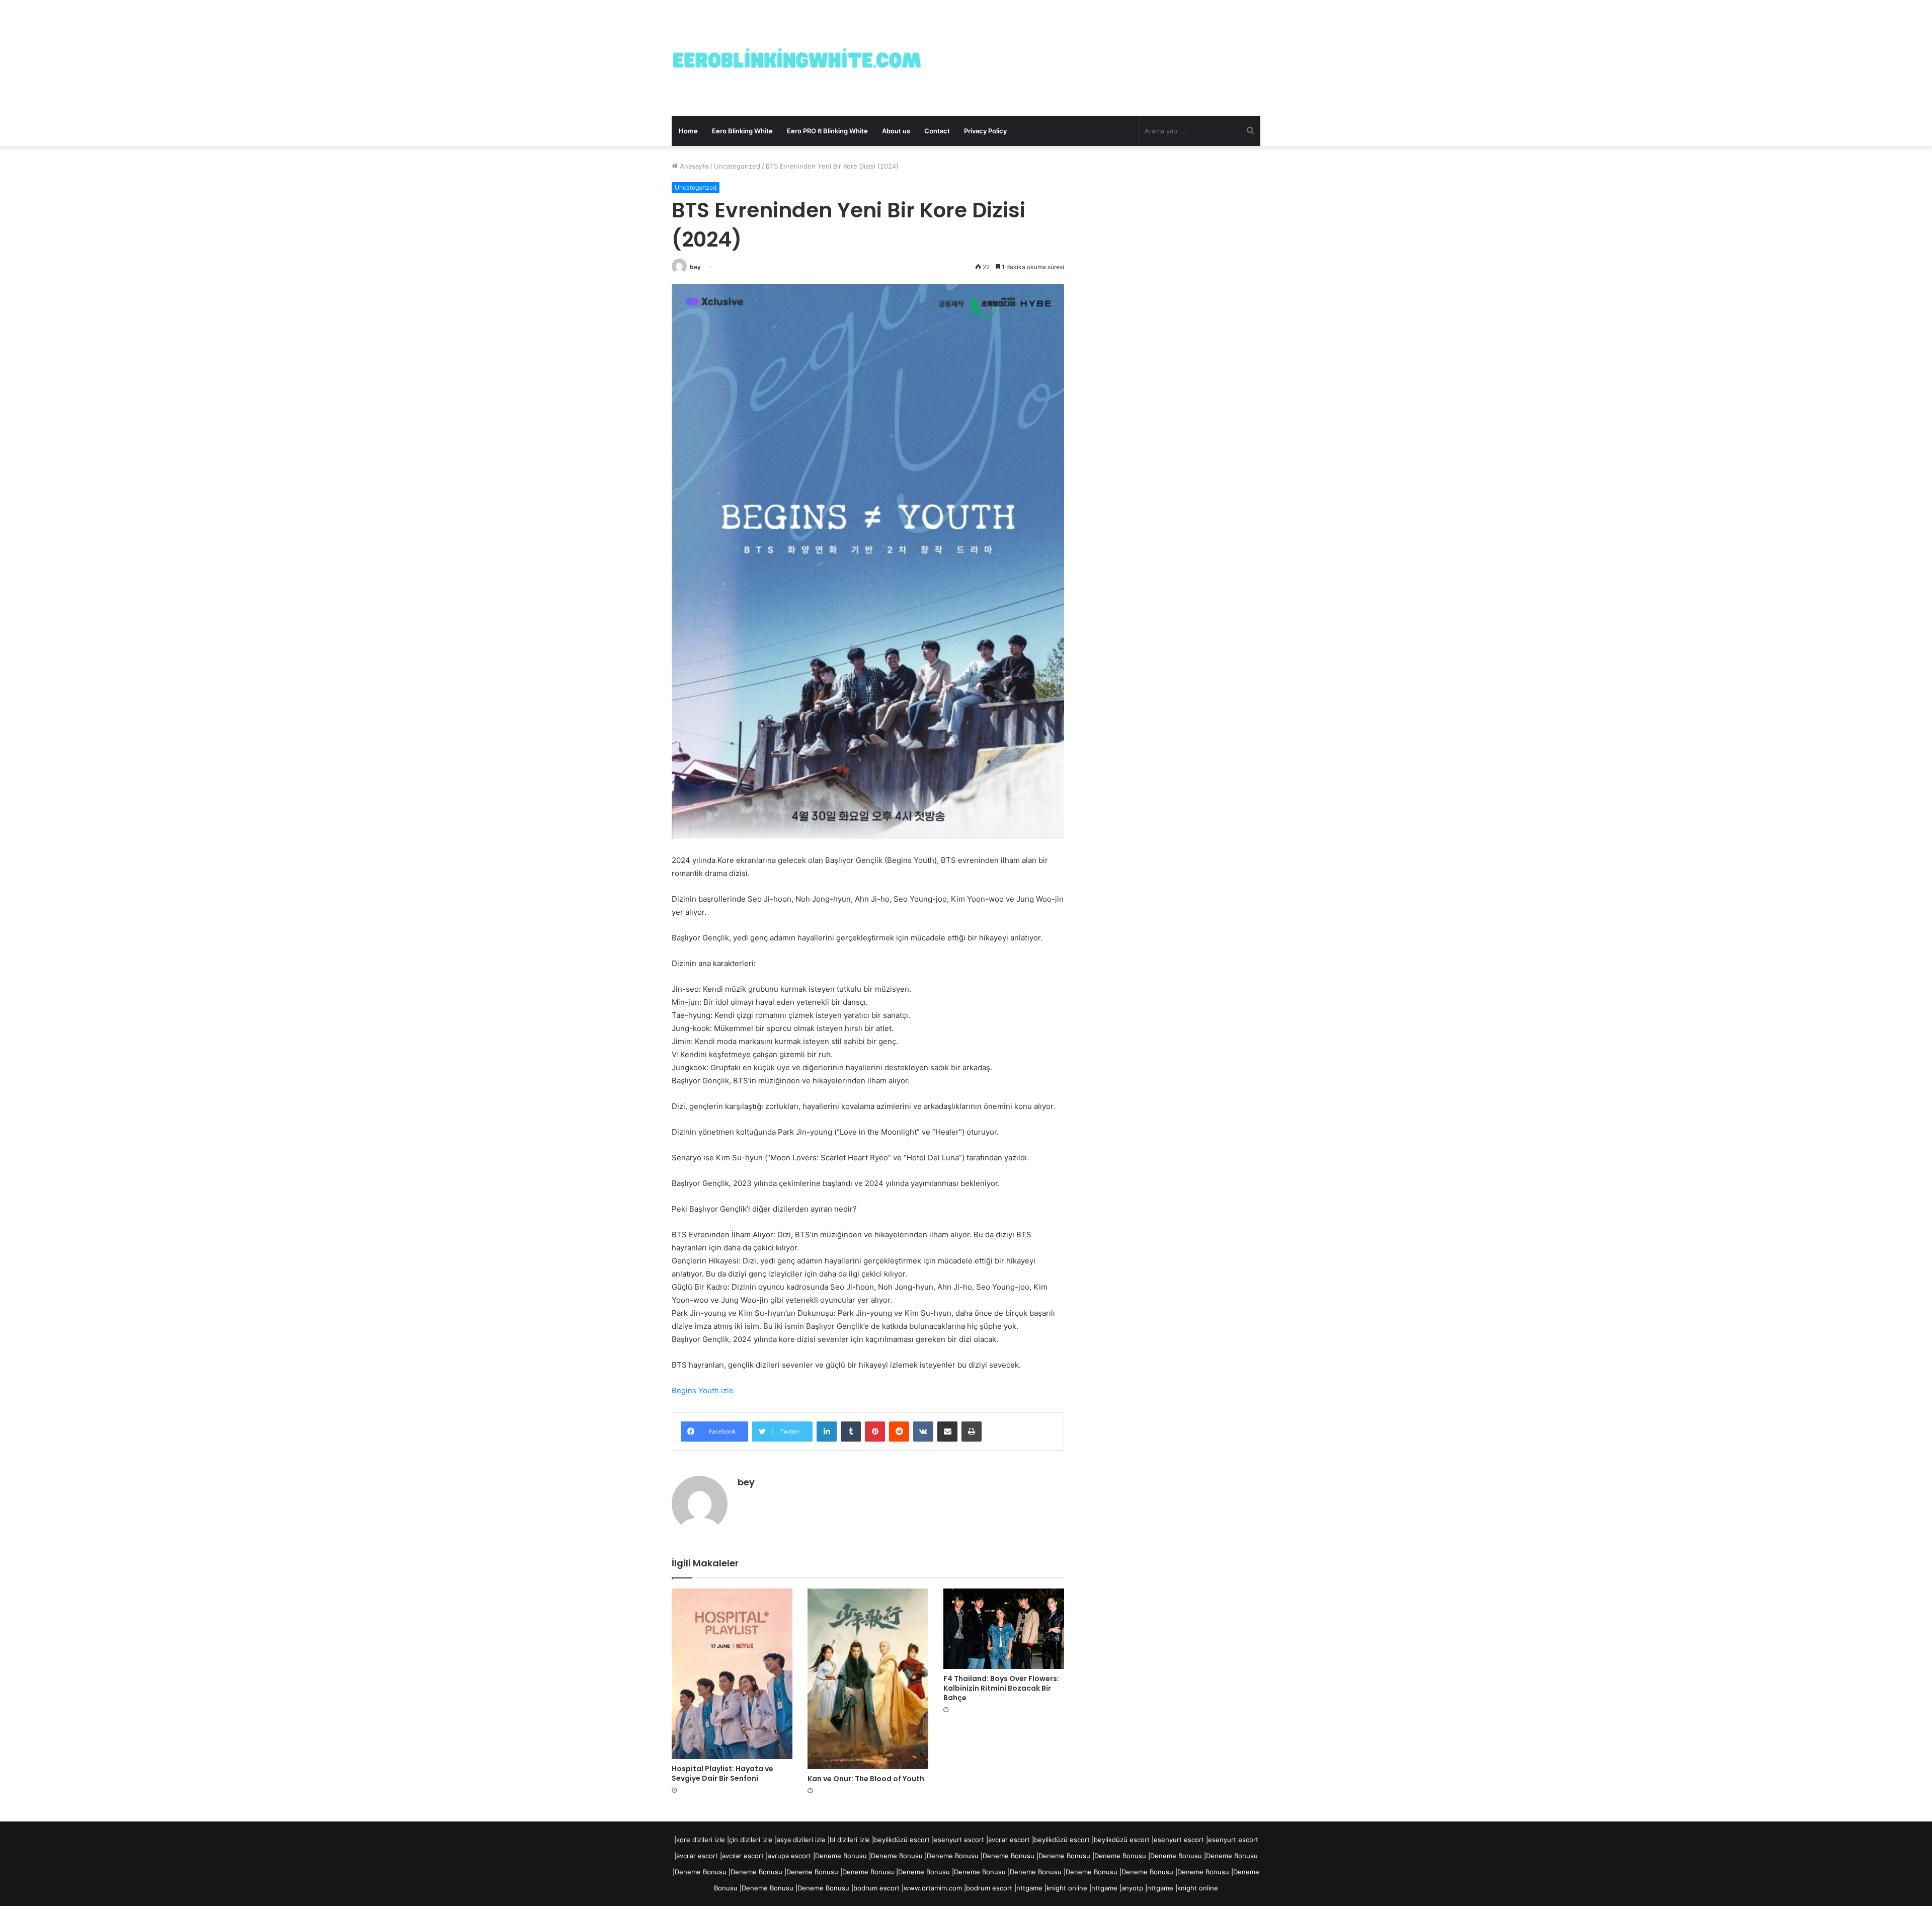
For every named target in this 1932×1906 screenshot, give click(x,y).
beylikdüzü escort (902, 1840)
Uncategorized (737, 166)
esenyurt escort (959, 1840)
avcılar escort (1009, 1840)
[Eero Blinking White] (797, 58)
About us (896, 131)
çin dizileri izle (751, 1840)
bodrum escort (876, 1888)
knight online (1067, 1888)
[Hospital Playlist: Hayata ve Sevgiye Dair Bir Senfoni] (732, 1674)
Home (688, 131)
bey (695, 267)
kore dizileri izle (701, 1840)
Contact (937, 131)
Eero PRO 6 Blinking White (827, 131)
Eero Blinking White (742, 131)
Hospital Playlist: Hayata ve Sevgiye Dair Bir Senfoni (722, 1773)
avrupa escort (789, 1856)
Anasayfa (693, 166)
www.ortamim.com (933, 1888)
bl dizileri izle (850, 1840)
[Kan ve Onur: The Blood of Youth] (868, 1679)
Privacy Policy (985, 131)
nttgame (1029, 1888)
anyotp (1132, 1888)
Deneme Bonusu (841, 1856)
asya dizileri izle (801, 1840)
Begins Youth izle (703, 1391)
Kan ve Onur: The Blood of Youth (866, 1779)
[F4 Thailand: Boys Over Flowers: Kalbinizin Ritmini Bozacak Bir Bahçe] (1004, 1629)
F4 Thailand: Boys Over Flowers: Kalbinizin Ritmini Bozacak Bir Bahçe (1001, 1688)
